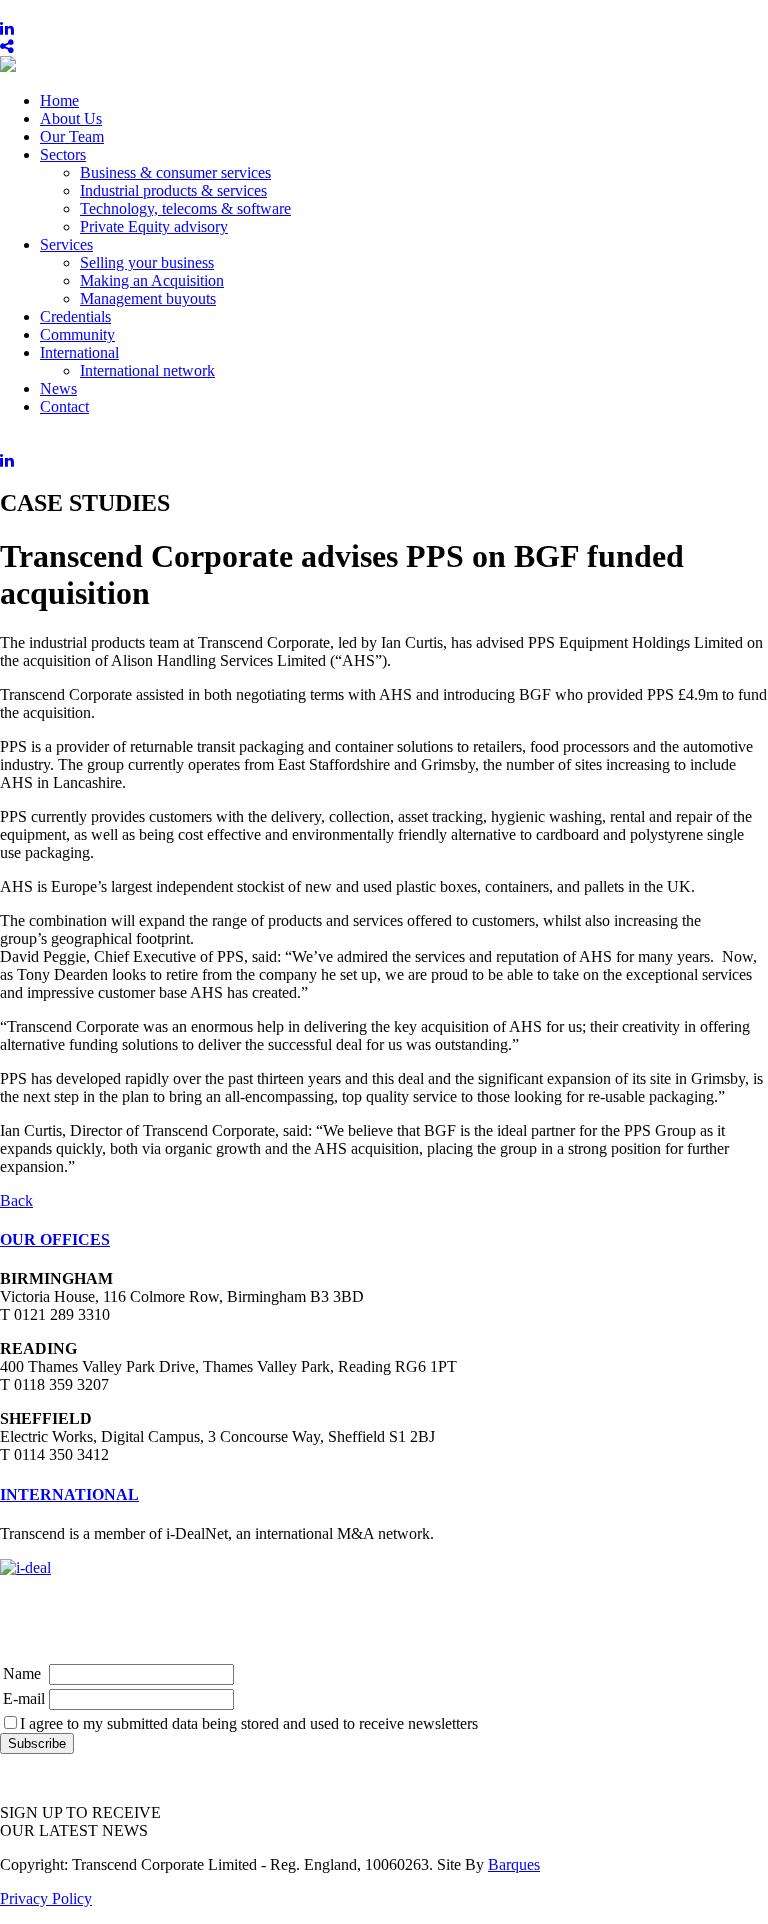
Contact (64, 406)
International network (147, 370)
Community (77, 334)
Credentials (75, 316)
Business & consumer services (175, 172)
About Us (71, 118)
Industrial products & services (173, 190)
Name (22, 1673)
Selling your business (147, 262)
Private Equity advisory (154, 226)
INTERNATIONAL (69, 1494)
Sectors (63, 154)
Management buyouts (148, 298)
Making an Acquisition (152, 280)
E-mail (24, 1698)
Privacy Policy (46, 1898)
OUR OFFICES (55, 1239)
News (58, 388)
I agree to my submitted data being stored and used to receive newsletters (249, 1723)
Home (59, 100)
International (79, 352)
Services (66, 244)
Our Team (72, 136)
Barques (514, 1864)
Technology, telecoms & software (185, 208)
